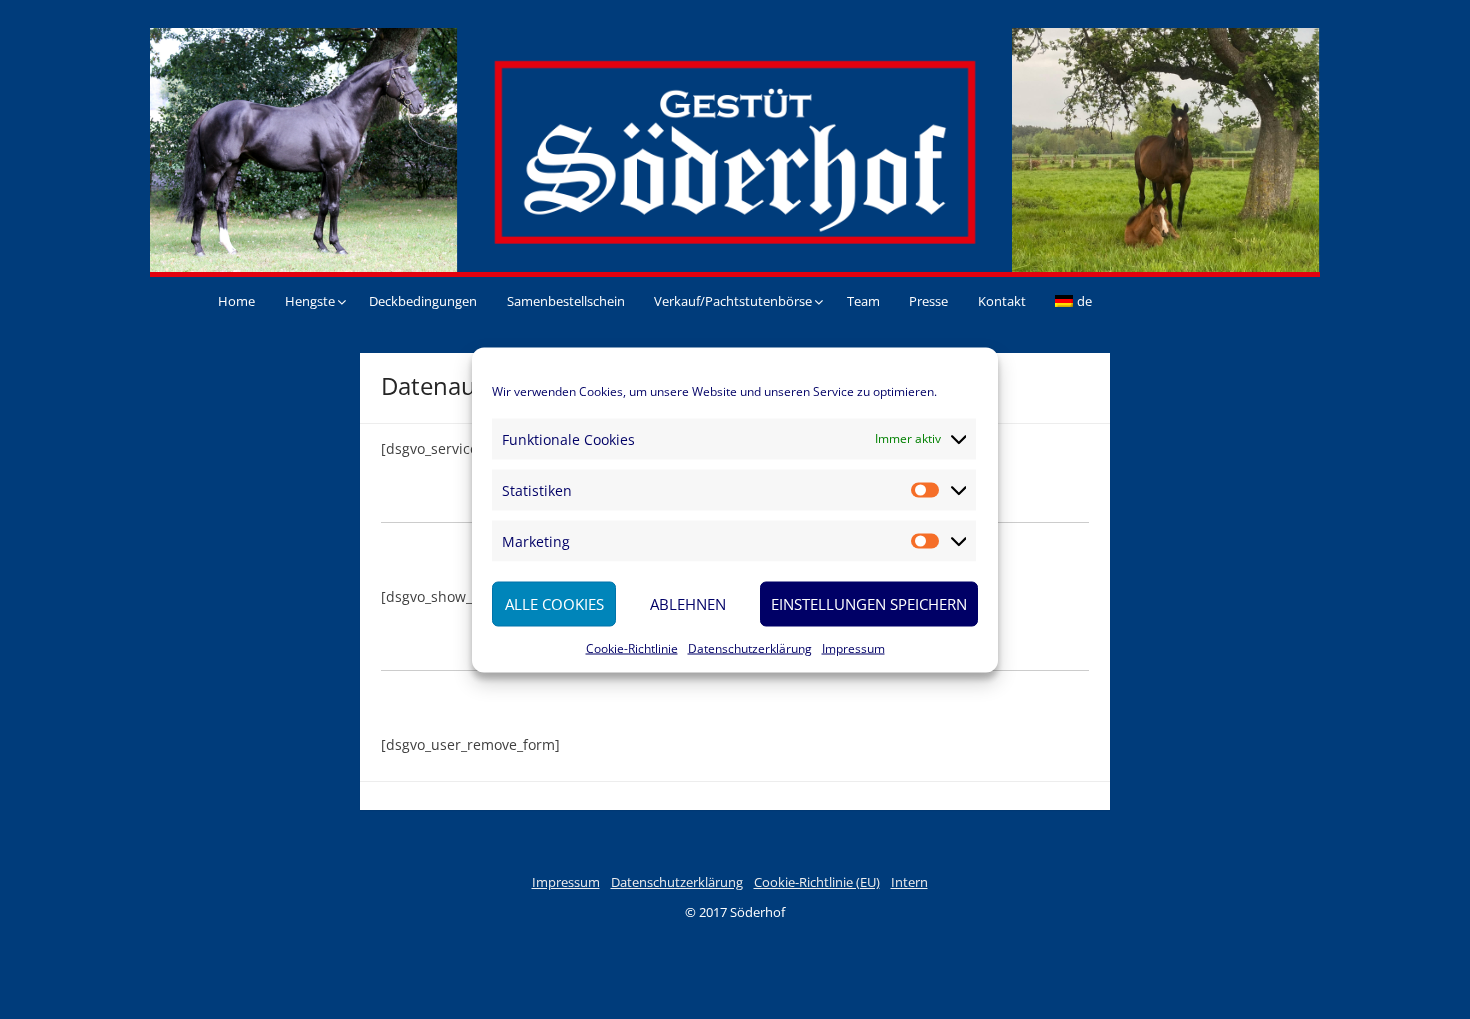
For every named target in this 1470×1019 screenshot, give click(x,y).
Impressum (853, 647)
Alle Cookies (554, 604)
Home (236, 301)
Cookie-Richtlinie (632, 647)
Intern (909, 882)
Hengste (310, 301)
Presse (928, 301)
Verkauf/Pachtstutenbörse (733, 301)
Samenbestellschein (566, 301)
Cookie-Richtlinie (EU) (817, 882)
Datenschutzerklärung (750, 647)
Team (863, 301)
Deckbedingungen (423, 301)
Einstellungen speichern (869, 604)
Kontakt (1002, 301)
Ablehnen (688, 604)
